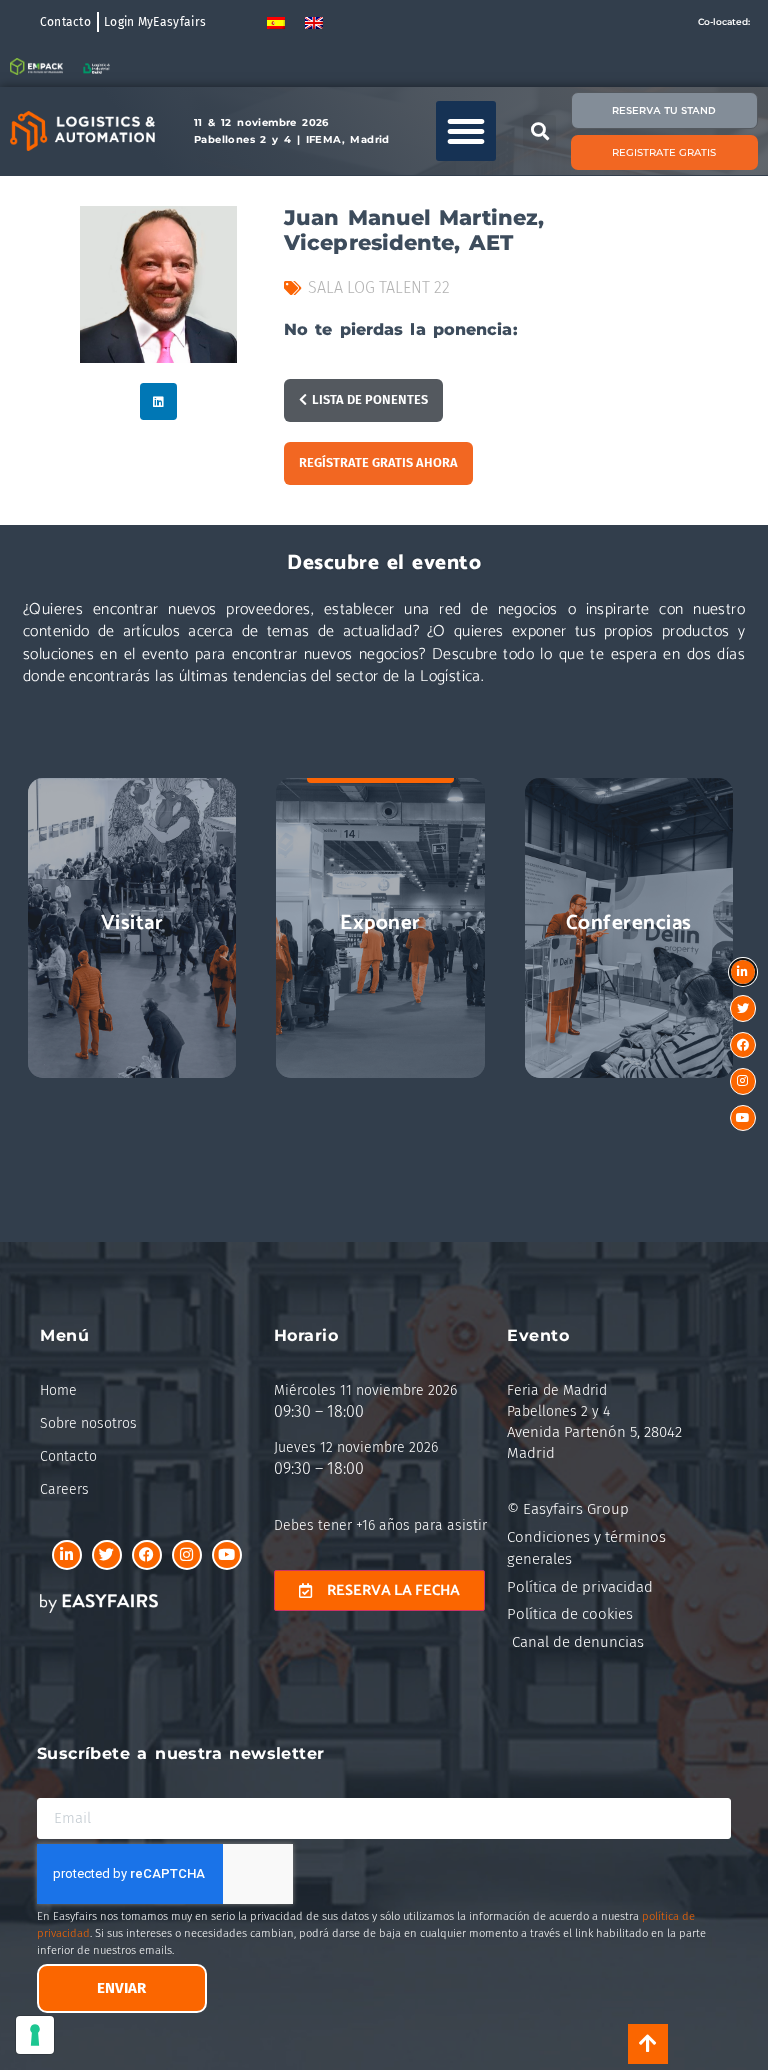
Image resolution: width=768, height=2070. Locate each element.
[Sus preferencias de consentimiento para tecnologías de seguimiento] (35, 2035)
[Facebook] (147, 1555)
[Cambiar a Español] (276, 21)
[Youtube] (227, 1555)
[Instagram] (187, 1555)
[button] (466, 131)
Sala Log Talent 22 (379, 287)
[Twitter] (107, 1555)
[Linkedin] (158, 401)
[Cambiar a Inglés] (314, 21)
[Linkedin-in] (67, 1555)
